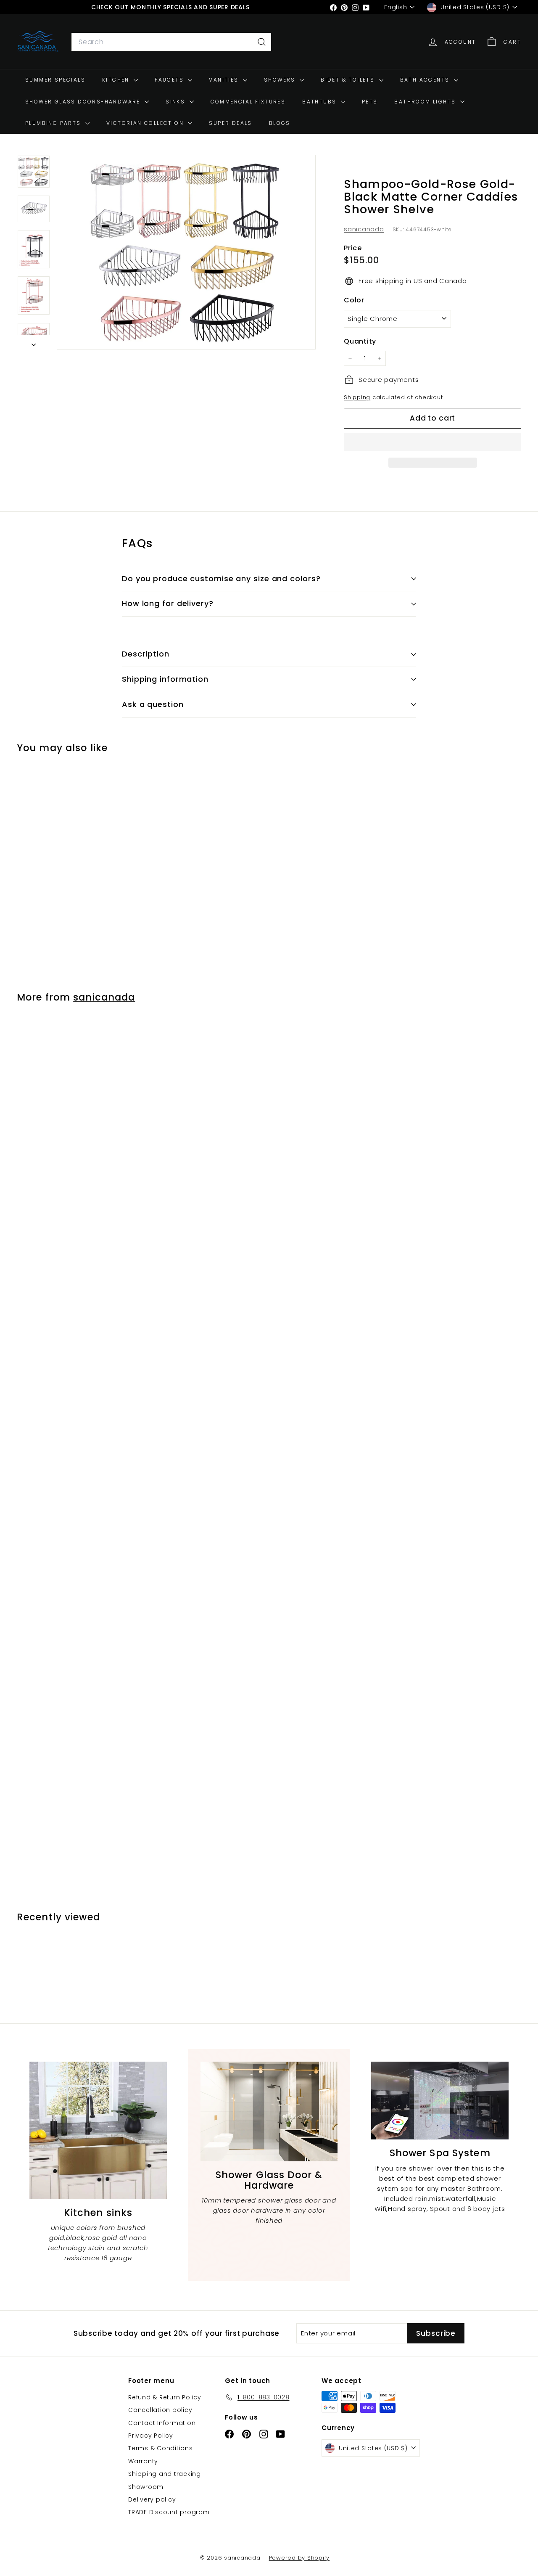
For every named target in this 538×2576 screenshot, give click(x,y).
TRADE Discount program (169, 2512)
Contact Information (162, 2423)
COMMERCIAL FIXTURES (248, 102)
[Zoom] (186, 252)
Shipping (357, 397)
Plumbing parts (54, 123)
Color (354, 300)
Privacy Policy (151, 2436)
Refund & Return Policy (165, 2397)
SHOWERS (281, 80)
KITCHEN (117, 80)
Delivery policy (152, 2499)
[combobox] (171, 42)
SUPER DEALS (230, 123)
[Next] (34, 342)
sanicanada (364, 229)
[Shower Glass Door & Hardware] (269, 2111)
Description (146, 654)
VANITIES (225, 80)
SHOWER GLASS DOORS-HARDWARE (84, 102)
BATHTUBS (320, 102)
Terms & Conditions (161, 2448)
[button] (433, 442)
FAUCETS (170, 80)
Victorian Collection (146, 123)
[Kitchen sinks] (98, 2130)
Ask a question (153, 704)
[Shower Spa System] (440, 2101)
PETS (370, 102)
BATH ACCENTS (426, 80)
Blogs (280, 123)
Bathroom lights (426, 102)
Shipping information (165, 679)
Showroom (146, 2487)
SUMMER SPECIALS (55, 80)
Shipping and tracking (165, 2474)
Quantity (360, 341)
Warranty (143, 2461)
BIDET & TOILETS (349, 80)
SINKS (176, 102)
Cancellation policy (160, 2410)
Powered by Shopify (299, 2558)
